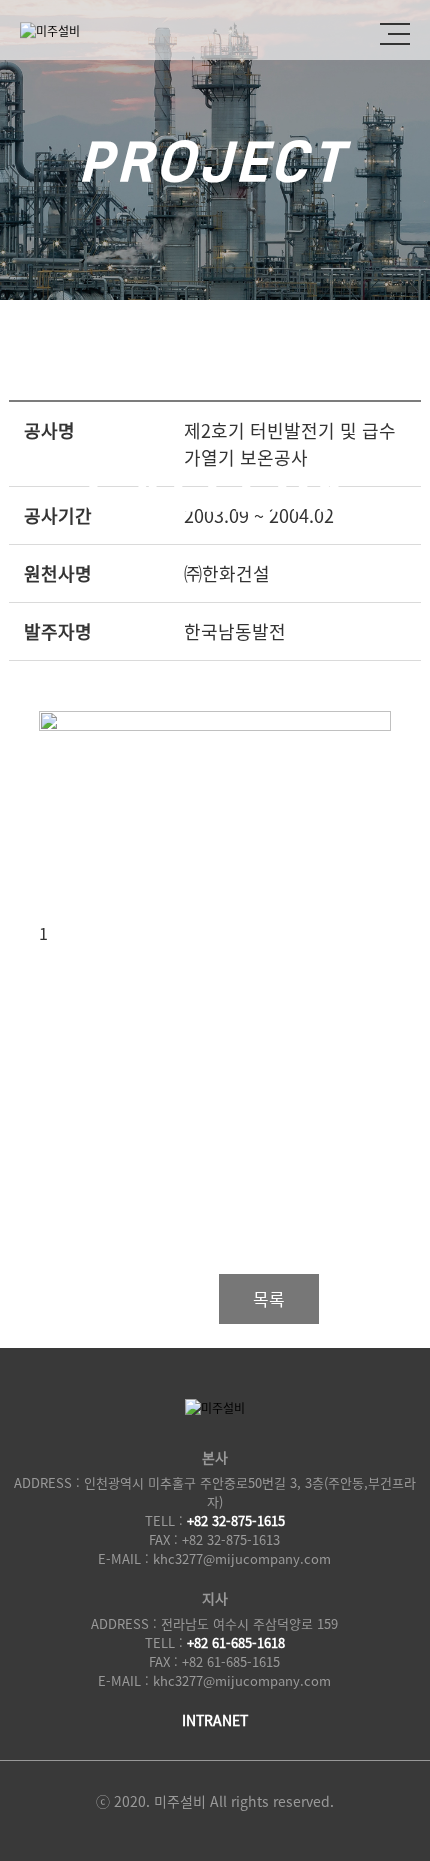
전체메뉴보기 (395, 30)
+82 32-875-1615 (236, 1520)
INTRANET (215, 1720)
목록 (269, 1298)
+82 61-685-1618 (236, 1642)
